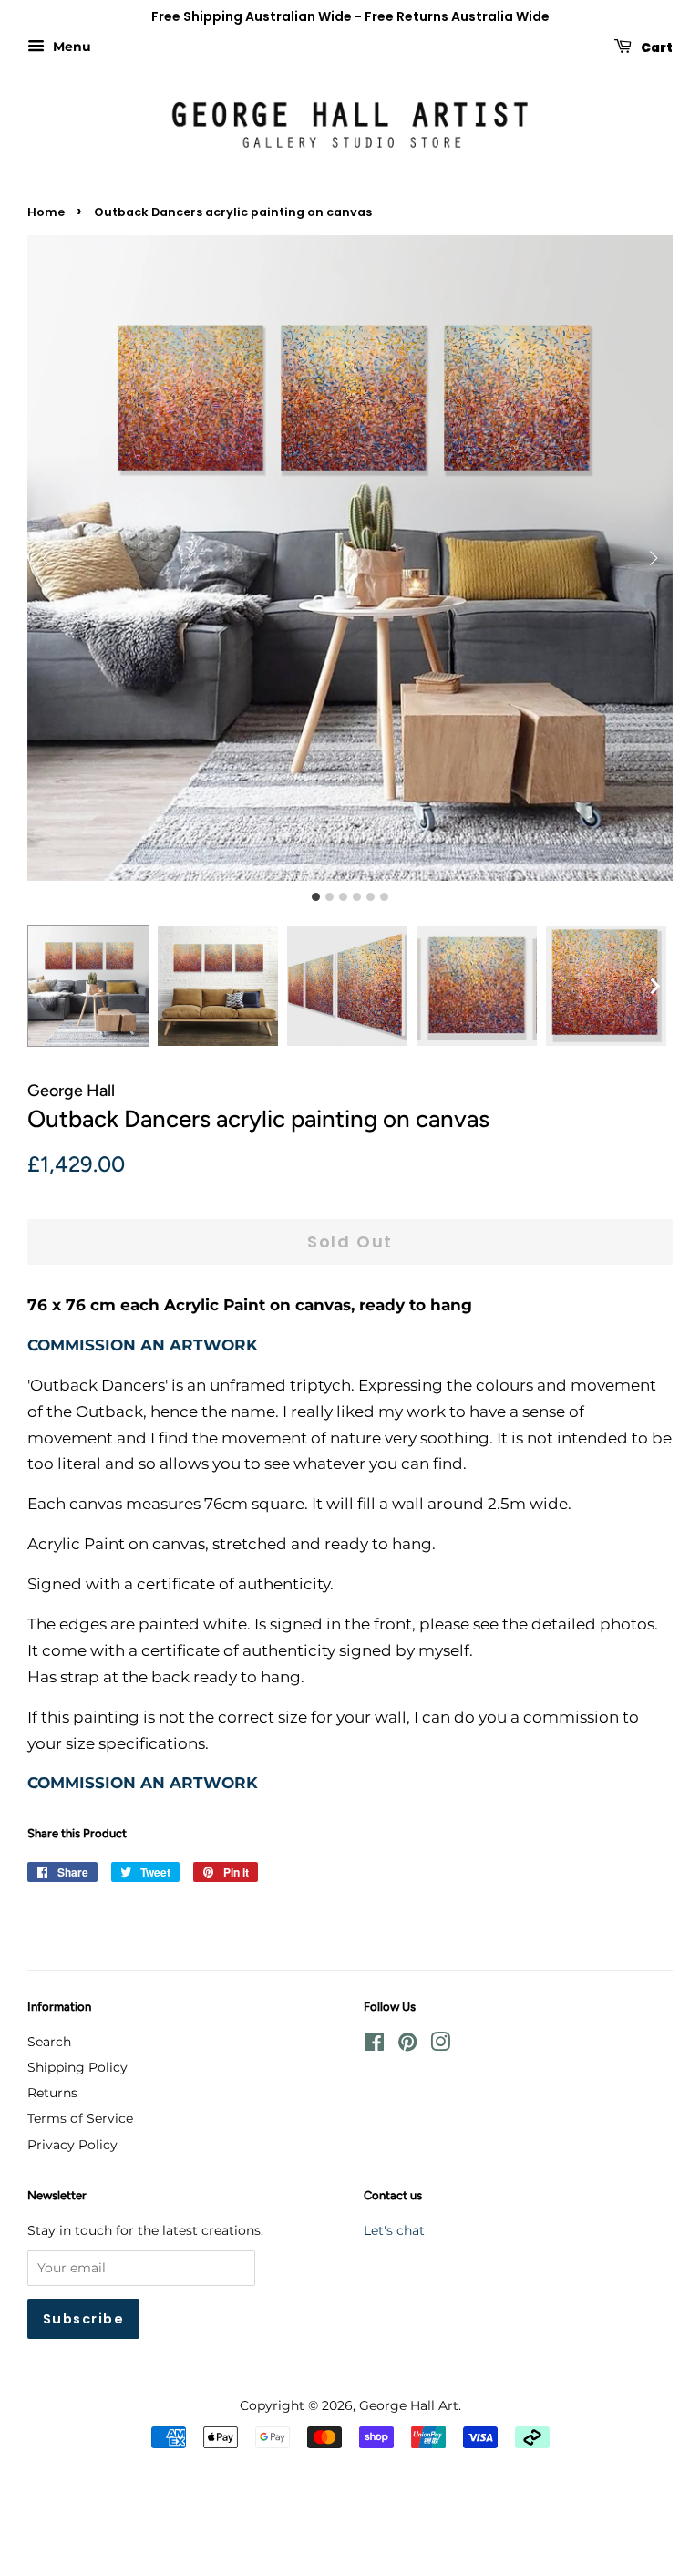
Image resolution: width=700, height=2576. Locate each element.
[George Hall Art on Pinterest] (407, 2045)
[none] (654, 986)
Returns (52, 2093)
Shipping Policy (77, 2067)
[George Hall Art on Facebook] (374, 2045)
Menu (70, 47)
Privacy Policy (72, 2145)
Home (46, 212)
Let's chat (394, 2230)
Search (49, 2042)
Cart (656, 47)
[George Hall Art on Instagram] (440, 2045)
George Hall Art (409, 2405)
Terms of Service (80, 2118)
